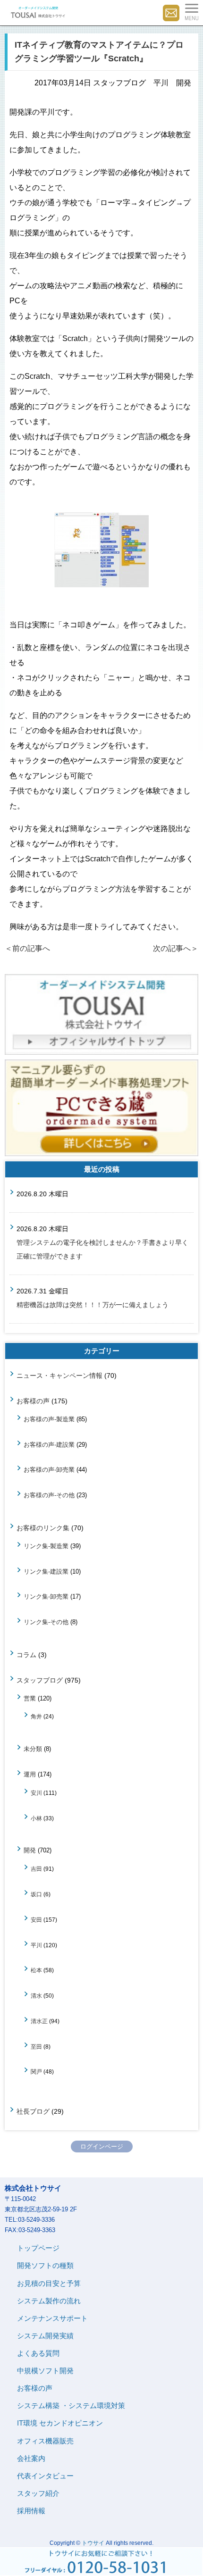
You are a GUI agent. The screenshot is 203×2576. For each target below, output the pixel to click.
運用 (30, 1774)
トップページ (38, 2248)
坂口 (36, 1894)
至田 (36, 2047)
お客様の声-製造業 (49, 1419)
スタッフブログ (40, 1680)
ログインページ (102, 2147)
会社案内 (31, 2458)
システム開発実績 (45, 2336)
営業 (30, 1698)
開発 (30, 1850)
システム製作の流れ (49, 2301)
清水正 (39, 2021)
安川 (36, 1793)
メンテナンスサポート (52, 2318)
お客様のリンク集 (43, 1528)
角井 (36, 1716)
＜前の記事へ (27, 948)
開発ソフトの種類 (45, 2265)
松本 (36, 1970)
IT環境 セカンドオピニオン (60, 2423)
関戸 (36, 2072)
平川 (36, 1945)
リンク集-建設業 (46, 1571)
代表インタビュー (45, 2476)
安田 (36, 1920)
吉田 (36, 1869)
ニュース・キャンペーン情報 (59, 1376)
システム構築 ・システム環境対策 (71, 2405)
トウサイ (93, 2543)
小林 (36, 1818)
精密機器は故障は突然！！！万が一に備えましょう (93, 1305)
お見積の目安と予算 (49, 2283)
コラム (26, 1655)
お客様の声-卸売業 (49, 1470)
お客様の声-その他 (49, 1495)
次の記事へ (176, 948)
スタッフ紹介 (38, 2493)
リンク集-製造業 (46, 1546)
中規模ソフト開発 (45, 2371)
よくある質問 (38, 2353)
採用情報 (31, 2511)
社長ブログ (33, 2111)
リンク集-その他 (46, 1622)
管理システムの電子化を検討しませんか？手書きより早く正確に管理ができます (102, 1249)
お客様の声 (33, 1401)
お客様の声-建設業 (49, 1445)
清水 (36, 1996)
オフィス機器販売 (45, 2441)
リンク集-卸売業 (46, 1596)
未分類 (33, 1749)
